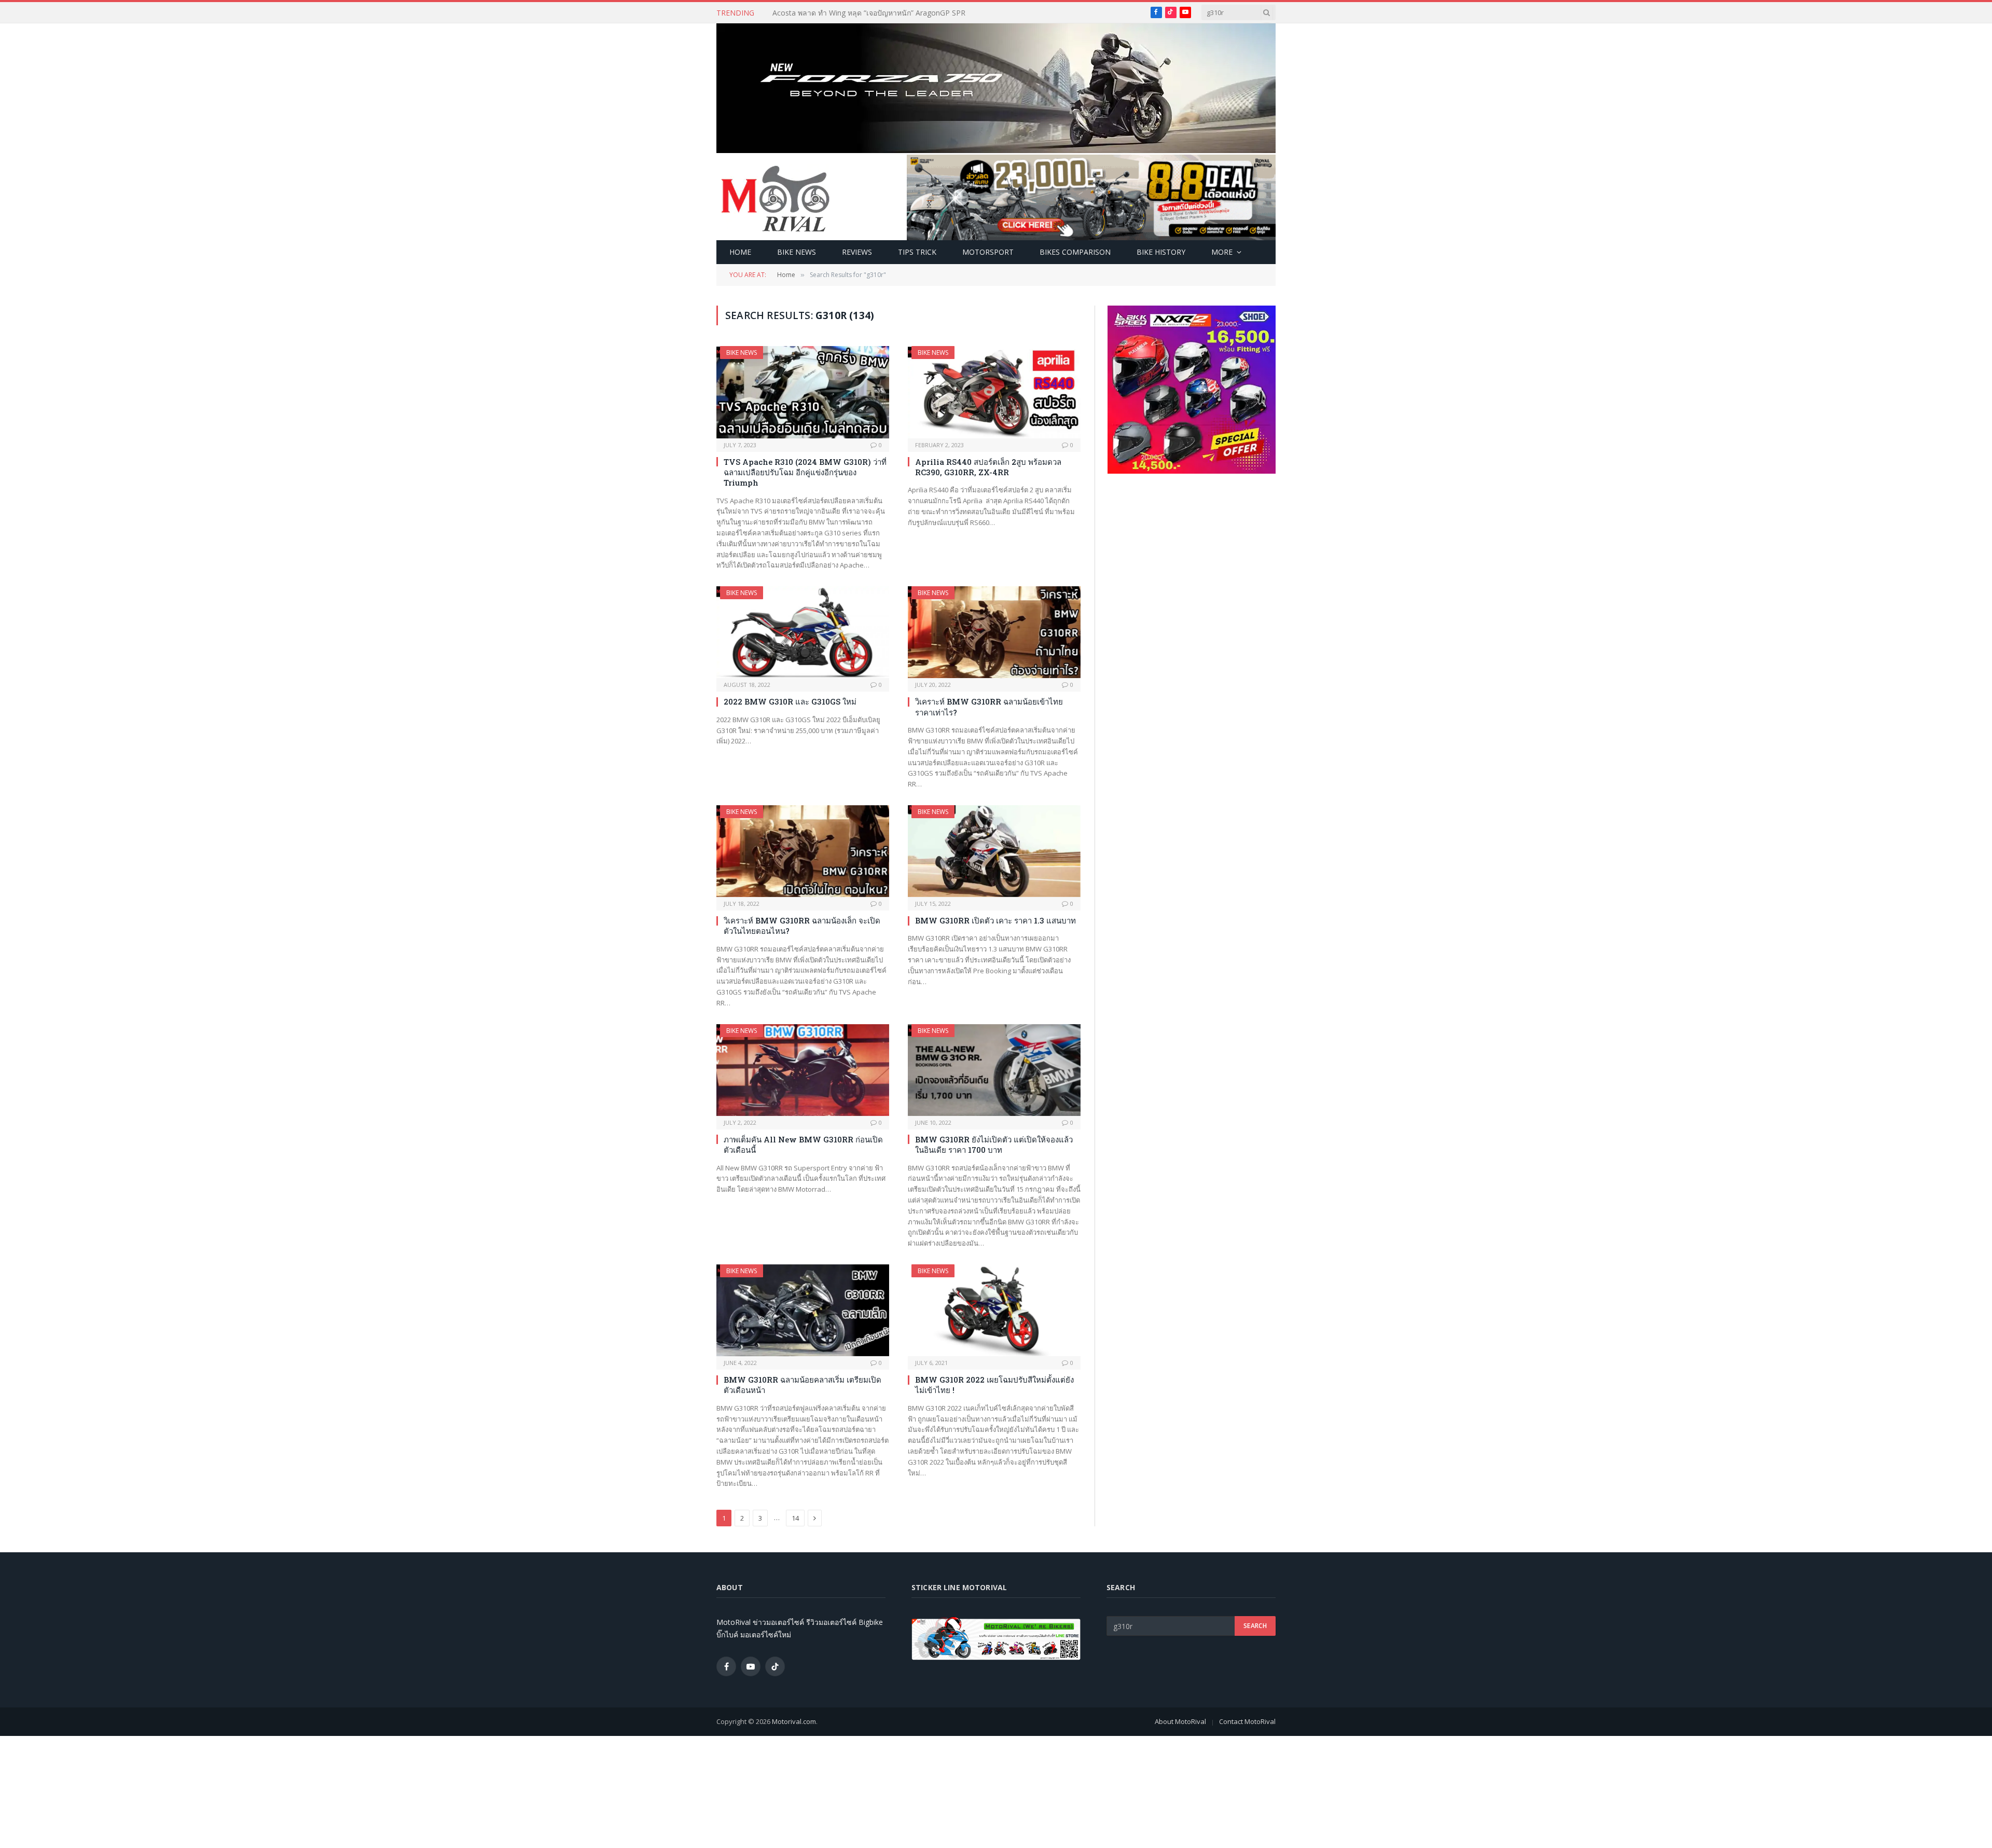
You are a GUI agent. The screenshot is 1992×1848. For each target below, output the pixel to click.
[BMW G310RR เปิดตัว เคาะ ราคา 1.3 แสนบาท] (994, 851)
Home (740, 252)
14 (795, 1518)
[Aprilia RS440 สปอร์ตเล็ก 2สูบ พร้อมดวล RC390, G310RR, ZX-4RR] (994, 392)
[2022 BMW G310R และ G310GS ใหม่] (803, 632)
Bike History (1161, 252)
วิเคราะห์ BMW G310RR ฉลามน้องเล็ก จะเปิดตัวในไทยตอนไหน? (802, 926)
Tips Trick (917, 252)
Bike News (797, 252)
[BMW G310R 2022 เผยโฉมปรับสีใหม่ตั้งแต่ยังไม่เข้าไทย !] (994, 1310)
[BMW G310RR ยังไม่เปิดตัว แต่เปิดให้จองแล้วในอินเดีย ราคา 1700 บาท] (994, 1070)
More (1222, 252)
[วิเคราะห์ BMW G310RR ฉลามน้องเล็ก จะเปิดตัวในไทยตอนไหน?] (803, 851)
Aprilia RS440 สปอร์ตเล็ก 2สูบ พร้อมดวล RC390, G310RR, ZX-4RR (988, 467)
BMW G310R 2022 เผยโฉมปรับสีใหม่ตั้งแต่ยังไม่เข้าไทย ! (994, 1385)
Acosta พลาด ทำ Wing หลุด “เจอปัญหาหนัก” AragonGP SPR (869, 13)
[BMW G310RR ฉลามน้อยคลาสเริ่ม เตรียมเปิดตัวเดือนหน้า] (803, 1310)
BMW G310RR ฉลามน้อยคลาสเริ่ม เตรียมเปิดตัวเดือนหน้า (803, 1385)
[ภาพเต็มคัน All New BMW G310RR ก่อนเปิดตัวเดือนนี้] (803, 1070)
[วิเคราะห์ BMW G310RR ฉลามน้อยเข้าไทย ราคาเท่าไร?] (994, 632)
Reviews (857, 252)
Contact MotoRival (1247, 1721)
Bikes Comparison (1075, 252)
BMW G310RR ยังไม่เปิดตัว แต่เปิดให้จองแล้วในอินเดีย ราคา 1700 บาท (994, 1144)
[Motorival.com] (776, 198)
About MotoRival (1180, 1721)
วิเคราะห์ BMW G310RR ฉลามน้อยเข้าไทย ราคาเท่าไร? (989, 707)
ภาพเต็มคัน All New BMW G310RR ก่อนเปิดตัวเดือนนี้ (803, 1144)
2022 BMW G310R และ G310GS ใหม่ (790, 701)
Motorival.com (794, 1721)
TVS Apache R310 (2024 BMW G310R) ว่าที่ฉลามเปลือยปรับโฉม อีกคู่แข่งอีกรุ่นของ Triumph (805, 472)
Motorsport (988, 252)
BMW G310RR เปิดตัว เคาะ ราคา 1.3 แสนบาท (995, 920)
